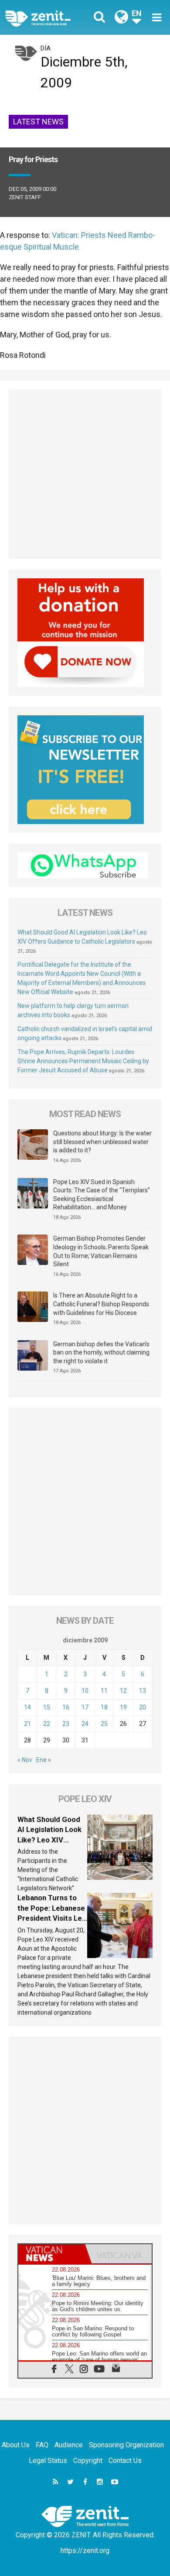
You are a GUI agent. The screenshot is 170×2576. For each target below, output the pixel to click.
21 (27, 1724)
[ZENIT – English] (48, 18)
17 (85, 1707)
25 (104, 1724)
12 (123, 1691)
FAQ (42, 2445)
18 (104, 1707)
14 (27, 1707)
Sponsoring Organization (126, 2445)
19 (123, 1707)
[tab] (52, 2254)
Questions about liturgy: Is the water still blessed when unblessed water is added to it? (102, 1142)
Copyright (88, 2461)
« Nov (25, 1760)
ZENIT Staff (25, 197)
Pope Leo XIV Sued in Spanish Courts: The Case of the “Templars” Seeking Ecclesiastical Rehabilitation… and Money (102, 1195)
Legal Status (48, 2461)
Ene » (44, 1760)
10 (85, 1691)
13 (143, 1691)
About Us (16, 2445)
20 (143, 1707)
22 (47, 1724)
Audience (69, 2445)
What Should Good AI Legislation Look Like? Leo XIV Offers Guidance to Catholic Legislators (51, 1840)
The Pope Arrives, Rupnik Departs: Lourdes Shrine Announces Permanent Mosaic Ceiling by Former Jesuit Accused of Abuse (83, 1061)
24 (85, 1724)
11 (104, 1691)
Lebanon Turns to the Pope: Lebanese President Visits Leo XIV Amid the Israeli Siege (52, 1918)
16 (66, 1707)
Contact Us (125, 2461)
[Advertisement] (85, 474)
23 (66, 1724)
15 (47, 1707)
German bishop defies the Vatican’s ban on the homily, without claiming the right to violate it (101, 1353)
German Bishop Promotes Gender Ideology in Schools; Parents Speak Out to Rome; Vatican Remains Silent (101, 1251)
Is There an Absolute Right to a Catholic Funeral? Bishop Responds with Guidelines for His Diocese (101, 1304)
